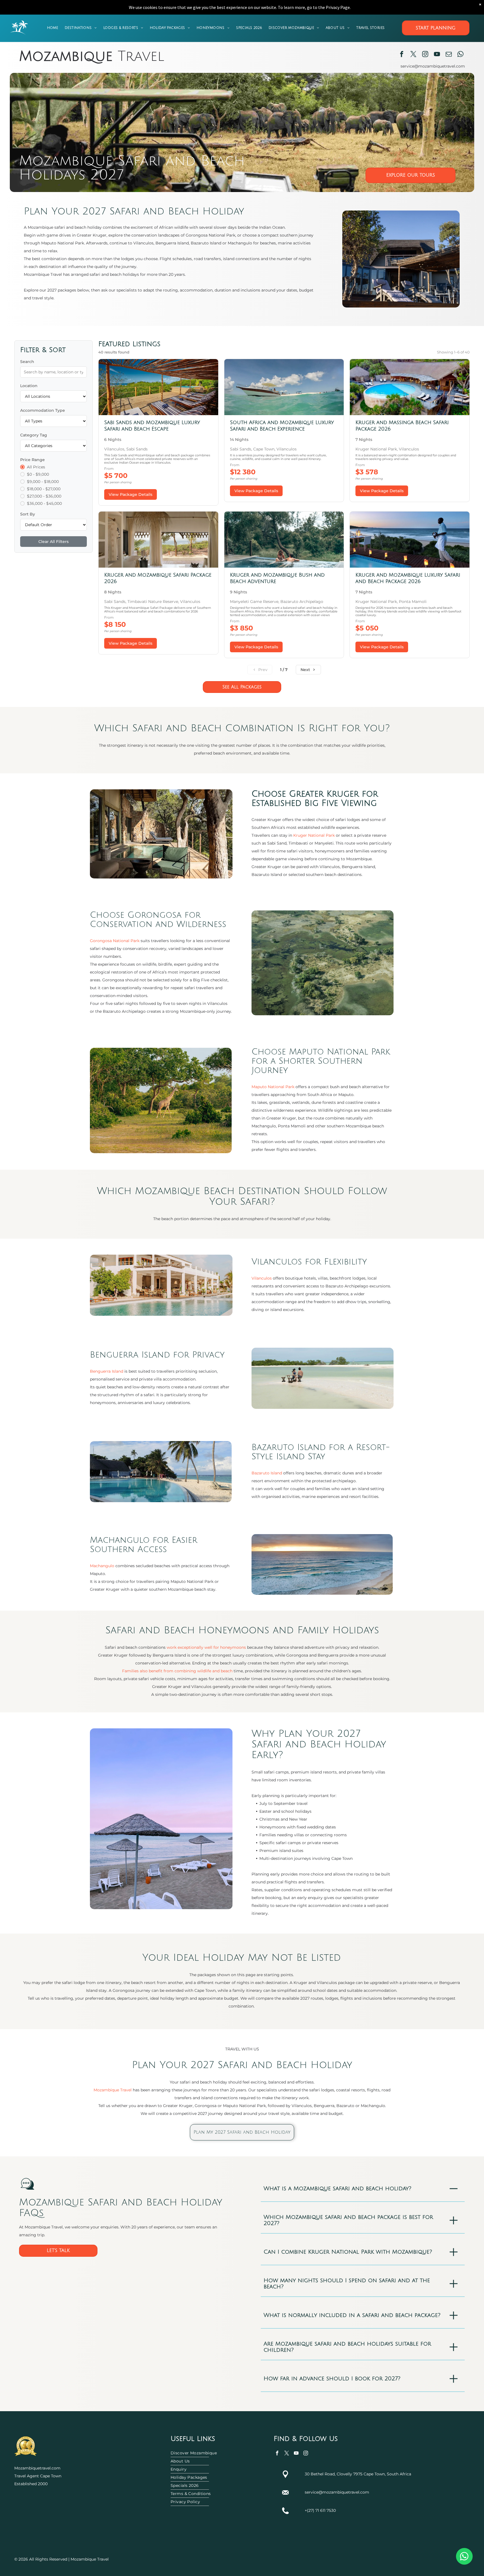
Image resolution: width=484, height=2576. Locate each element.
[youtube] (437, 55)
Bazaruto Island (267, 1473)
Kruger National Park (314, 835)
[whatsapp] (460, 55)
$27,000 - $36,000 (44, 496)
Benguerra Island (107, 1371)
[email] (449, 55)
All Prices (36, 467)
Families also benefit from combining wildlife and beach (177, 1671)
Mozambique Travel (113, 2090)
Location (29, 386)
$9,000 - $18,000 (43, 482)
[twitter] (413, 55)
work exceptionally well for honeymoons (206, 1647)
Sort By (28, 514)
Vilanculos (262, 1278)
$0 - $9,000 (38, 474)
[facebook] (402, 55)
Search (27, 362)
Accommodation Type (43, 410)
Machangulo (102, 1566)
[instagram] (425, 55)
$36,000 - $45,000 (44, 503)
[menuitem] (53, 28)
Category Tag (34, 435)
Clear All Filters (53, 542)
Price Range (32, 460)
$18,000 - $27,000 (44, 489)
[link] (158, 432)
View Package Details (131, 494)
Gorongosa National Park (115, 941)
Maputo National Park (273, 1087)
